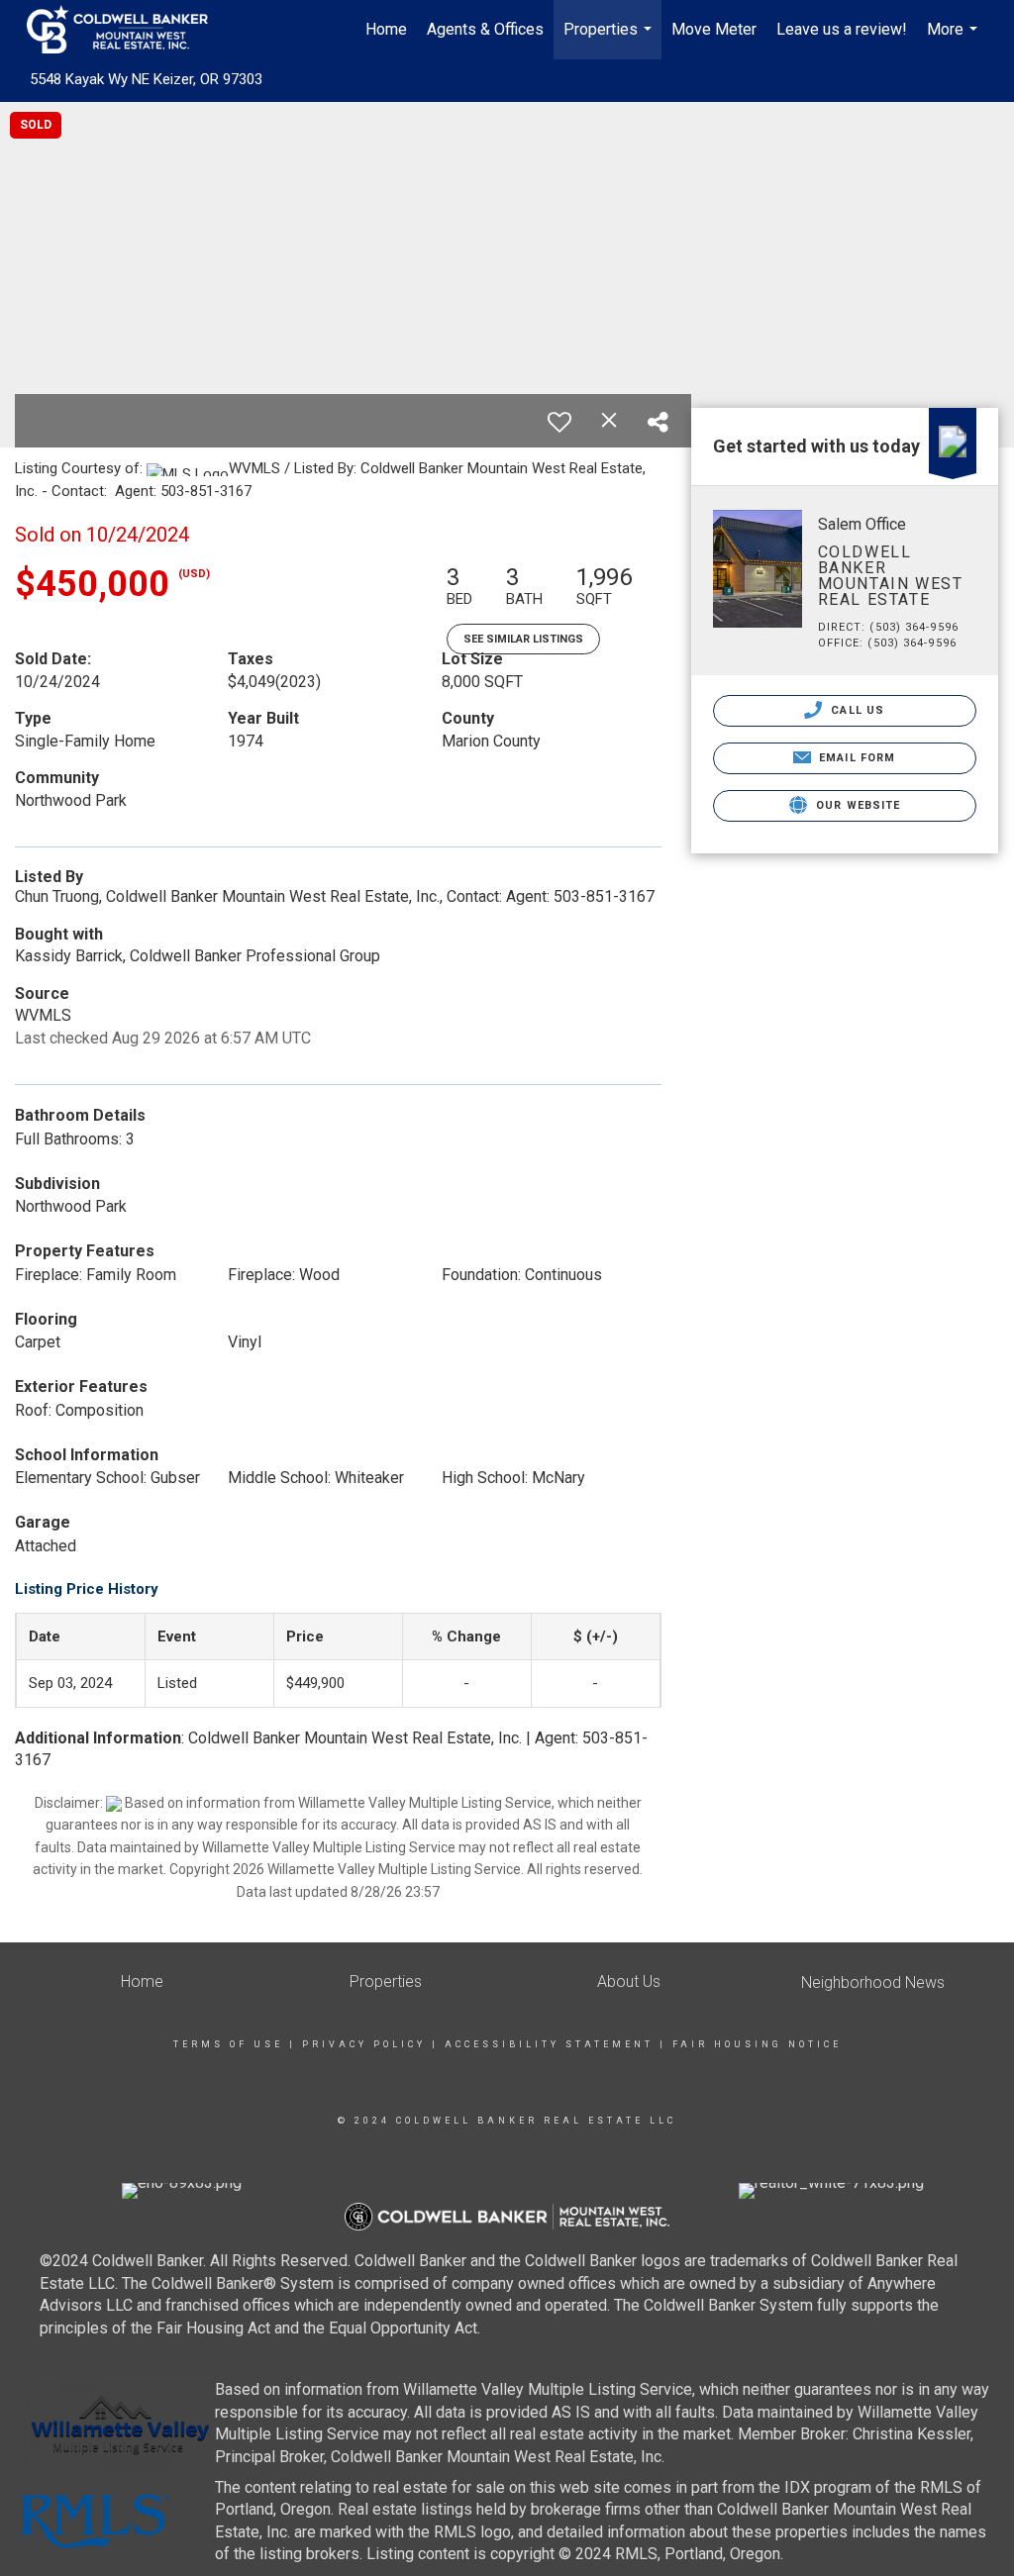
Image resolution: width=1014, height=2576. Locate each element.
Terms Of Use (228, 2044)
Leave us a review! (842, 29)
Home (386, 29)
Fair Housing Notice (757, 2044)
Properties (610, 40)
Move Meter (714, 29)
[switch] (559, 422)
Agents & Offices (485, 29)
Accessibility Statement (549, 2044)
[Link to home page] (127, 30)
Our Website (856, 805)
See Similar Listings (523, 639)
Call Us (856, 710)
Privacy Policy (364, 2044)
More (955, 40)
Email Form (855, 758)
